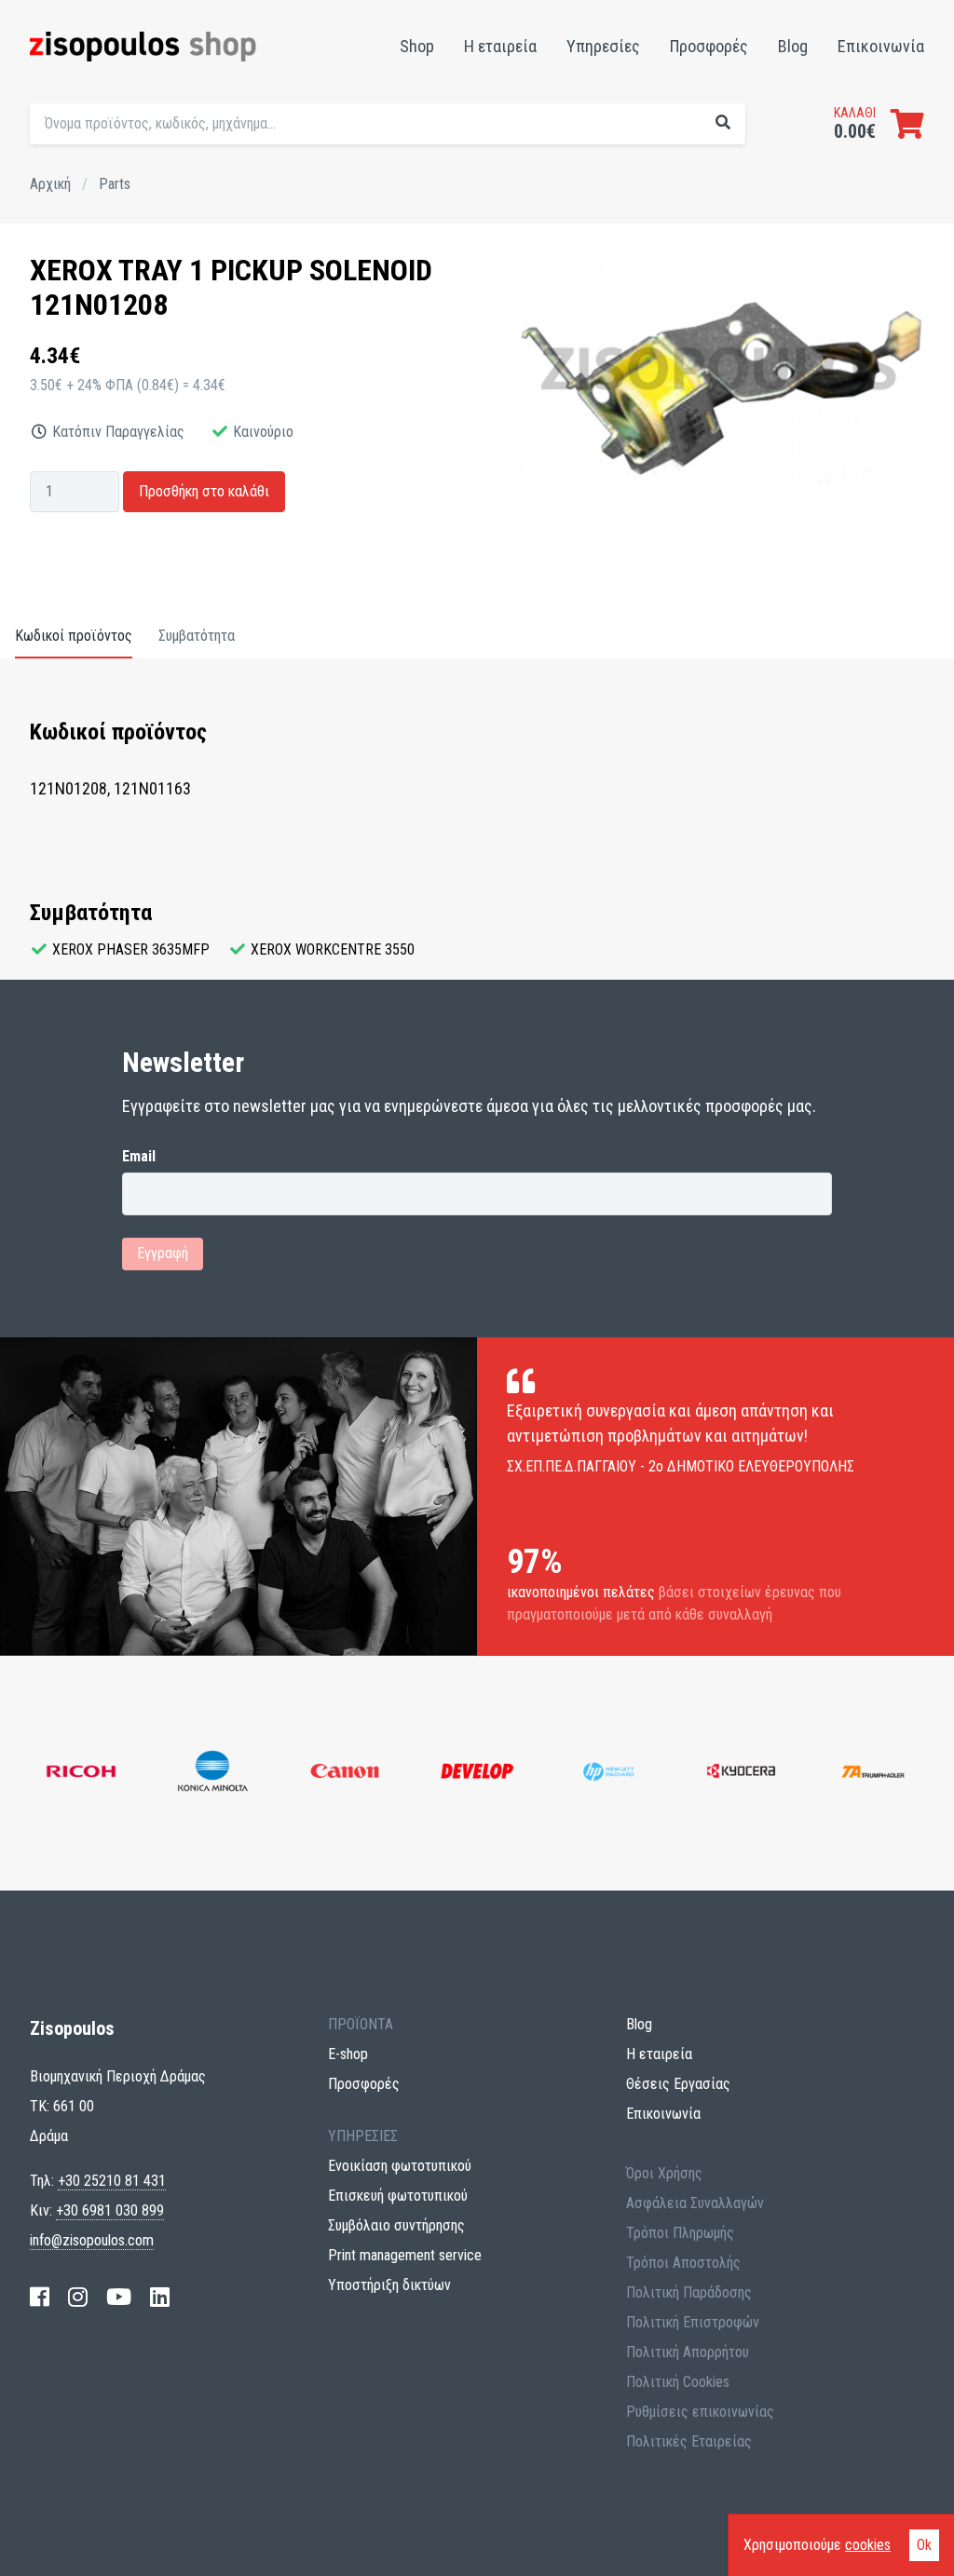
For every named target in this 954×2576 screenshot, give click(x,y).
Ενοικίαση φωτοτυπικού (400, 2166)
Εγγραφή (163, 1253)
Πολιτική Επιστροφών (693, 2322)
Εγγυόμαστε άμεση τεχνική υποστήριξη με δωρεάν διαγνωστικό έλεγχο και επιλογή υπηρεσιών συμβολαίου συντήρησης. (614, 164)
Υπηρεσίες (603, 46)
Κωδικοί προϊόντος (74, 636)
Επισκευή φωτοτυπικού (398, 2196)
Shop (417, 46)
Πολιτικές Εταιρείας (689, 2441)
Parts (115, 184)
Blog (793, 46)
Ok (924, 2545)
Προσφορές (709, 46)
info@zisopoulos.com (92, 2240)
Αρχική (50, 184)
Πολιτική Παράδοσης (689, 2292)
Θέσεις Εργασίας (678, 2084)
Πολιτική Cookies (678, 2382)
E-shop (348, 2054)
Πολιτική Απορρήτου (688, 2352)
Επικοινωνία (881, 46)
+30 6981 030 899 (110, 2210)
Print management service (405, 2255)
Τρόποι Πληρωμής (680, 2233)
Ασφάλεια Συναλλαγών (695, 2203)
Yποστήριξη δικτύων (389, 2285)
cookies (868, 2545)
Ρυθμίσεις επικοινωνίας (700, 2412)
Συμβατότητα (197, 636)
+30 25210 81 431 (112, 2181)
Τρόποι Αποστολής (683, 2263)
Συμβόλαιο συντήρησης (396, 2225)
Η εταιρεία (500, 46)
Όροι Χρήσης (664, 2173)
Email (139, 1157)
